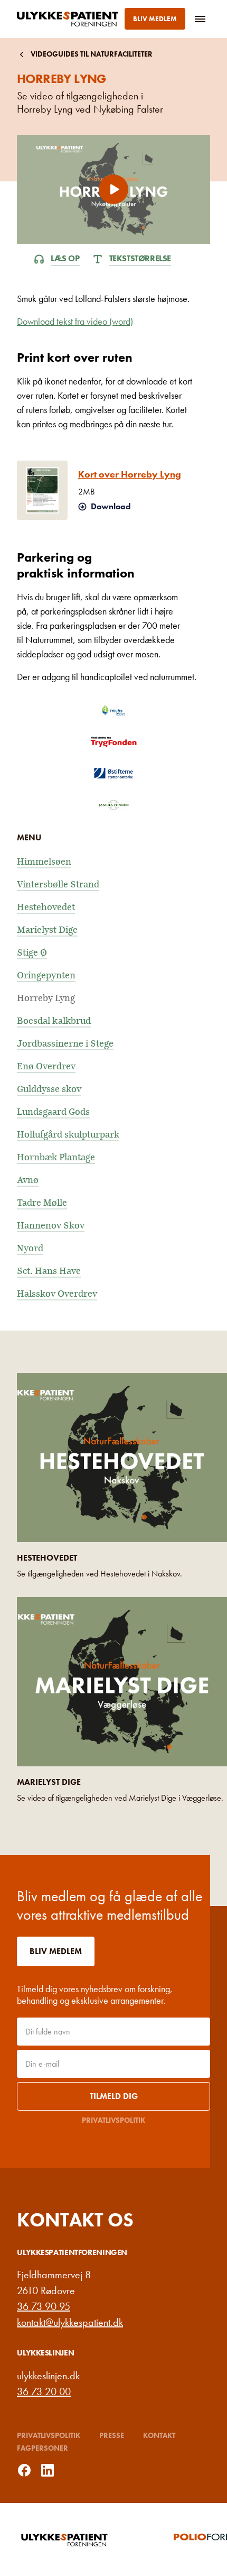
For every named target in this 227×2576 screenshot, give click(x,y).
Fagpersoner (42, 2448)
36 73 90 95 (44, 2306)
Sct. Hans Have (49, 1271)
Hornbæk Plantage (56, 1157)
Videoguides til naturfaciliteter (92, 54)
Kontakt (159, 2435)
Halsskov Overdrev (57, 1294)
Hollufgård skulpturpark (68, 1135)
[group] (90, 2540)
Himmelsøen (44, 862)
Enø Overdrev (46, 1066)
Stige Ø (32, 953)
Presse (112, 2435)
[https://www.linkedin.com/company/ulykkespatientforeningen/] (48, 2470)
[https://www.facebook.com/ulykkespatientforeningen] (24, 2470)
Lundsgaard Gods (53, 1112)
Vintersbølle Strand (58, 884)
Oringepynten (46, 975)
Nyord (30, 1248)
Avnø (28, 1180)
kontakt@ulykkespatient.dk (70, 2322)
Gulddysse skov (49, 1089)
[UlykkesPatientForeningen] (70, 19)
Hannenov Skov (51, 1226)
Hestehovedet (46, 907)
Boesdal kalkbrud (54, 1021)
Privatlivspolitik (113, 2120)
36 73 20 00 (44, 2391)
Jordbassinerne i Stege (65, 1044)
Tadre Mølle (42, 1203)
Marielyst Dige (47, 930)
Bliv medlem (155, 19)
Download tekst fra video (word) (75, 321)
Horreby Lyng (46, 998)
